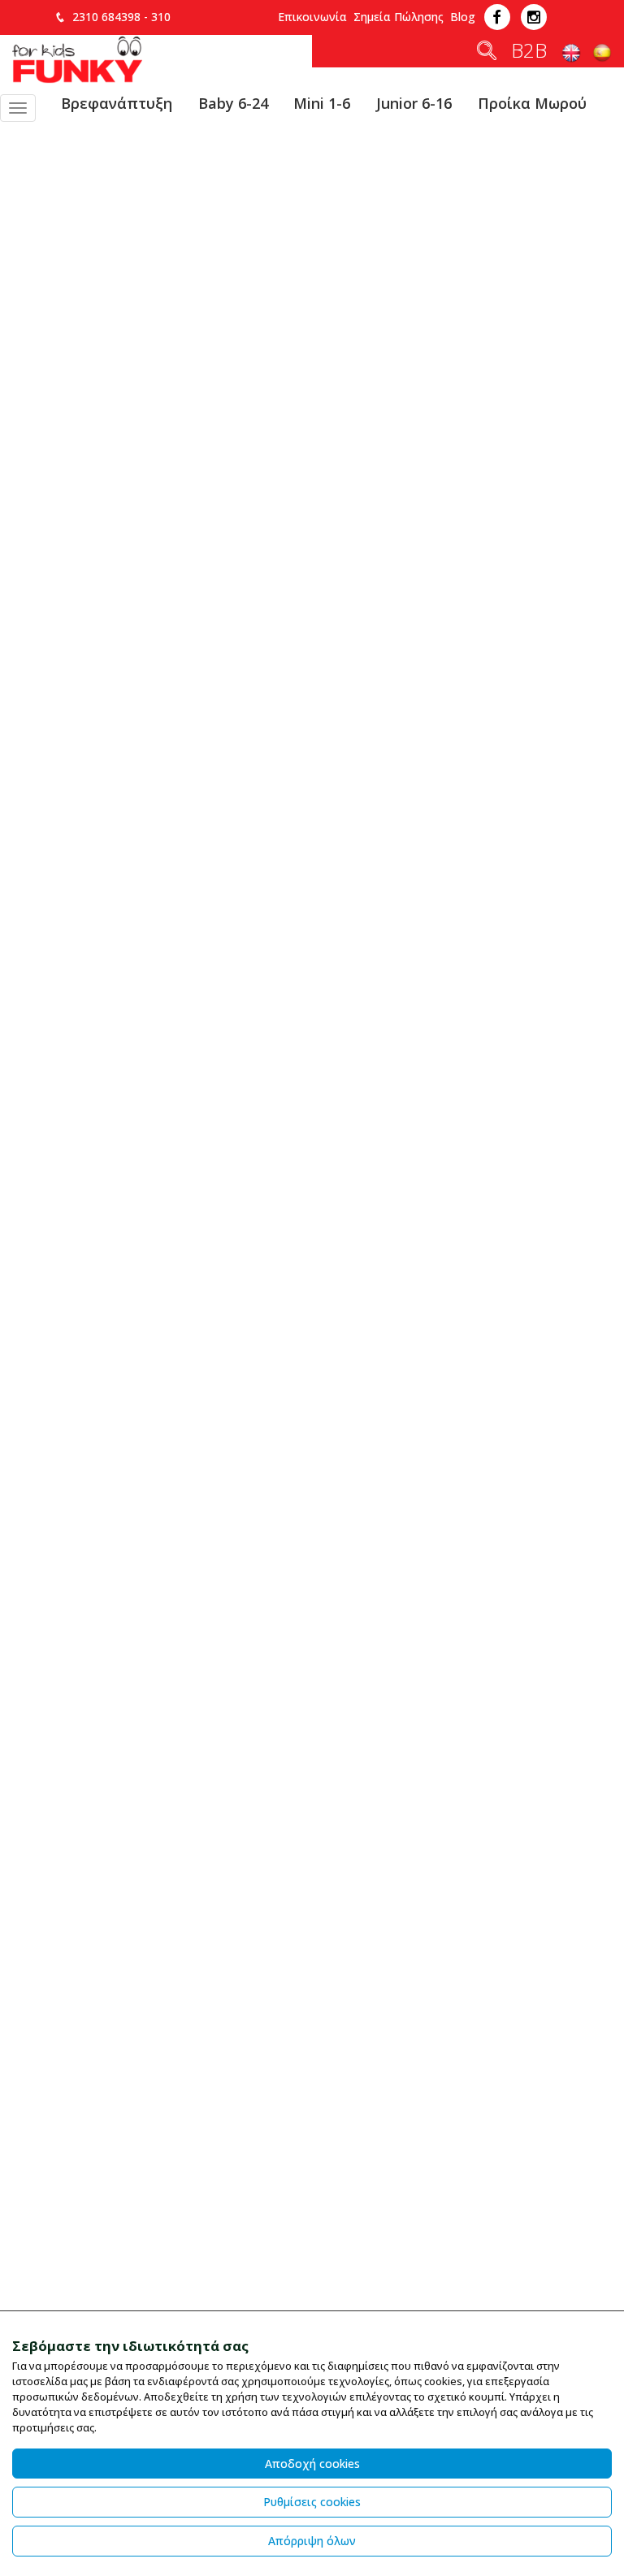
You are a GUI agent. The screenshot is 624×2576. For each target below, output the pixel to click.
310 (161, 17)
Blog (463, 17)
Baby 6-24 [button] (233, 103)
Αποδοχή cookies (312, 2464)
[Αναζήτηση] (487, 53)
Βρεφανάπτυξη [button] (117, 103)
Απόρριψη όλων (312, 2541)
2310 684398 (106, 17)
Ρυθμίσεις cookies (312, 2502)
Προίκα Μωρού (532, 103)
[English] (573, 53)
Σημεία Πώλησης (399, 17)
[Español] (602, 53)
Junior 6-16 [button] (414, 103)
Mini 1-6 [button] (322, 103)
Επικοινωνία (312, 17)
